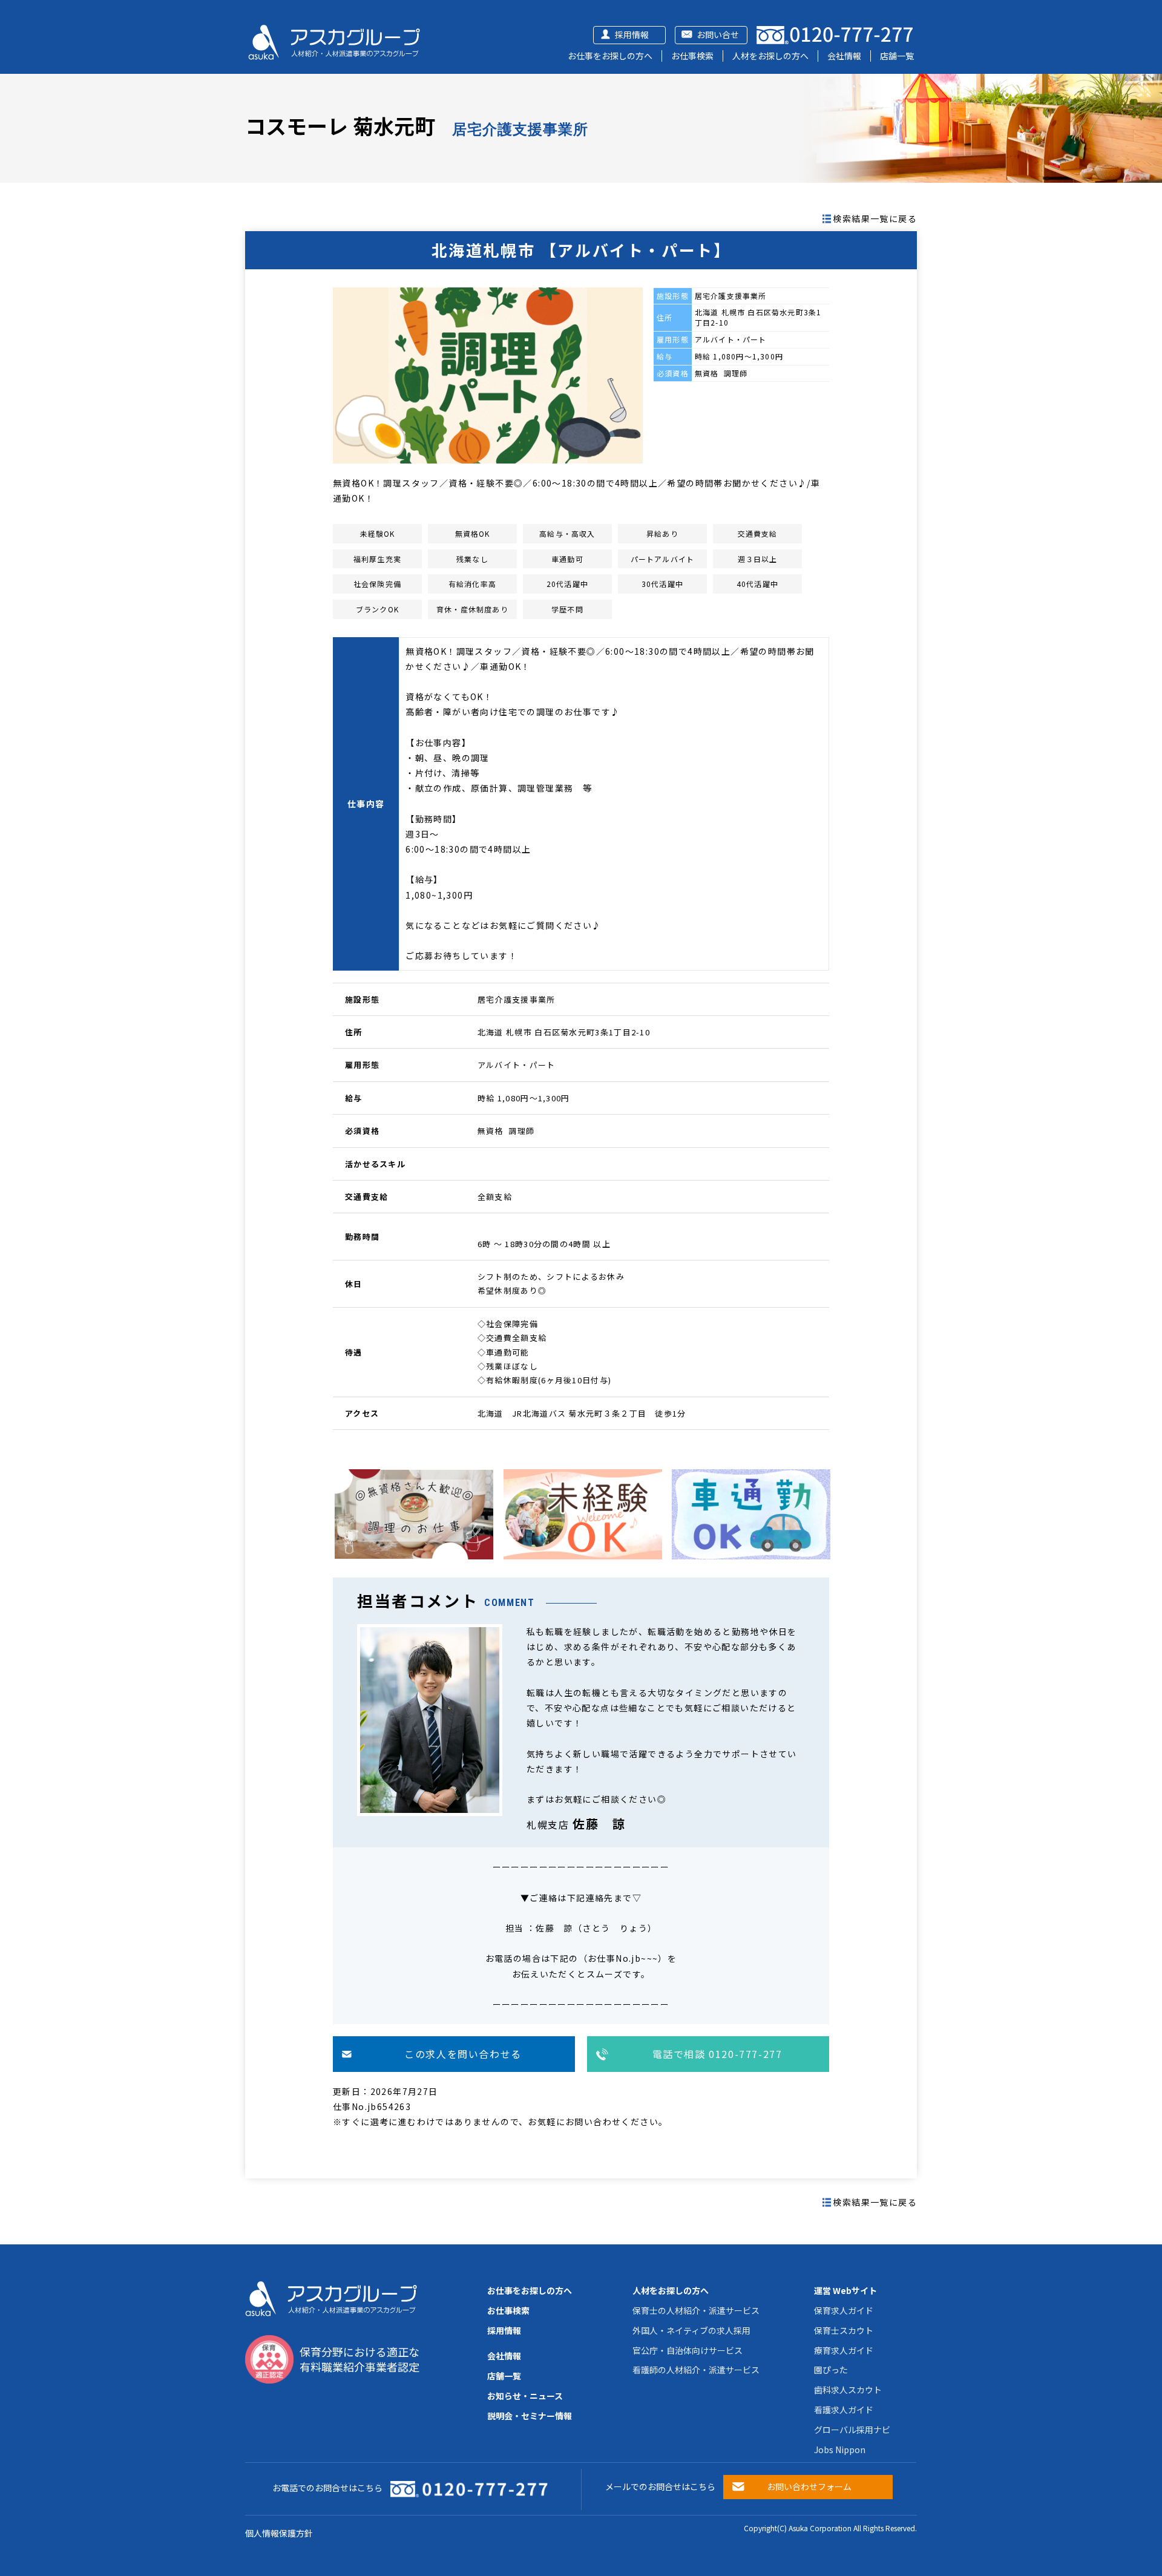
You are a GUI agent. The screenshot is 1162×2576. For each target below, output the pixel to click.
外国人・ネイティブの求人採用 (691, 2330)
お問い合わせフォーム (809, 2486)
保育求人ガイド (844, 2310)
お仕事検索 (692, 56)
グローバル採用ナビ (852, 2430)
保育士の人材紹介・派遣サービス (696, 2310)
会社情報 (844, 56)
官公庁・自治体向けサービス (688, 2350)
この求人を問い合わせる (463, 2054)
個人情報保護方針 (279, 2533)
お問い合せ (718, 34)
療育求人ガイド (844, 2350)
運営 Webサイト (845, 2290)
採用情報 (632, 34)
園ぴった (831, 2370)
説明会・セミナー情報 (530, 2416)
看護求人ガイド (844, 2410)
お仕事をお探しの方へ (610, 56)
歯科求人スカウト (848, 2390)
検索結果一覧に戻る (875, 218)
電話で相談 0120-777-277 (717, 2054)
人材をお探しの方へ (770, 56)
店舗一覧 (897, 56)
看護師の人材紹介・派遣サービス (696, 2370)
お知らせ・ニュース (525, 2396)
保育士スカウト (844, 2330)
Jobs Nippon (840, 2450)
